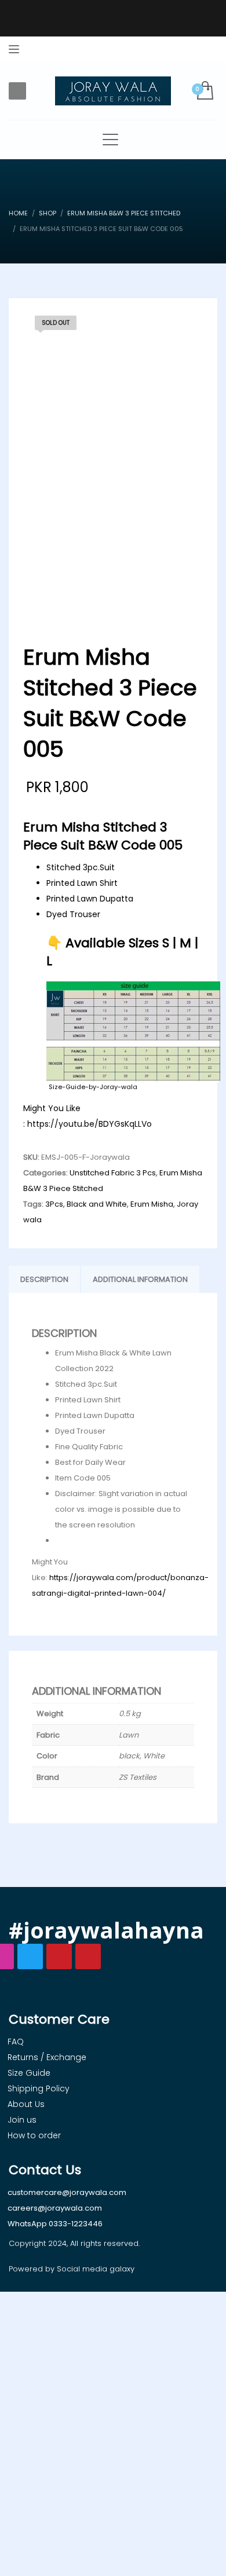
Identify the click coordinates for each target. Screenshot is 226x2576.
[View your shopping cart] (204, 91)
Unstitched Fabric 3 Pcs (113, 1173)
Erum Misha (152, 1204)
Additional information (140, 1279)
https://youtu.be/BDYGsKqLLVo (90, 1124)
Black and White (97, 1204)
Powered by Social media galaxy (72, 2269)
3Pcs (54, 1204)
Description (44, 1279)
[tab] (44, 1280)
